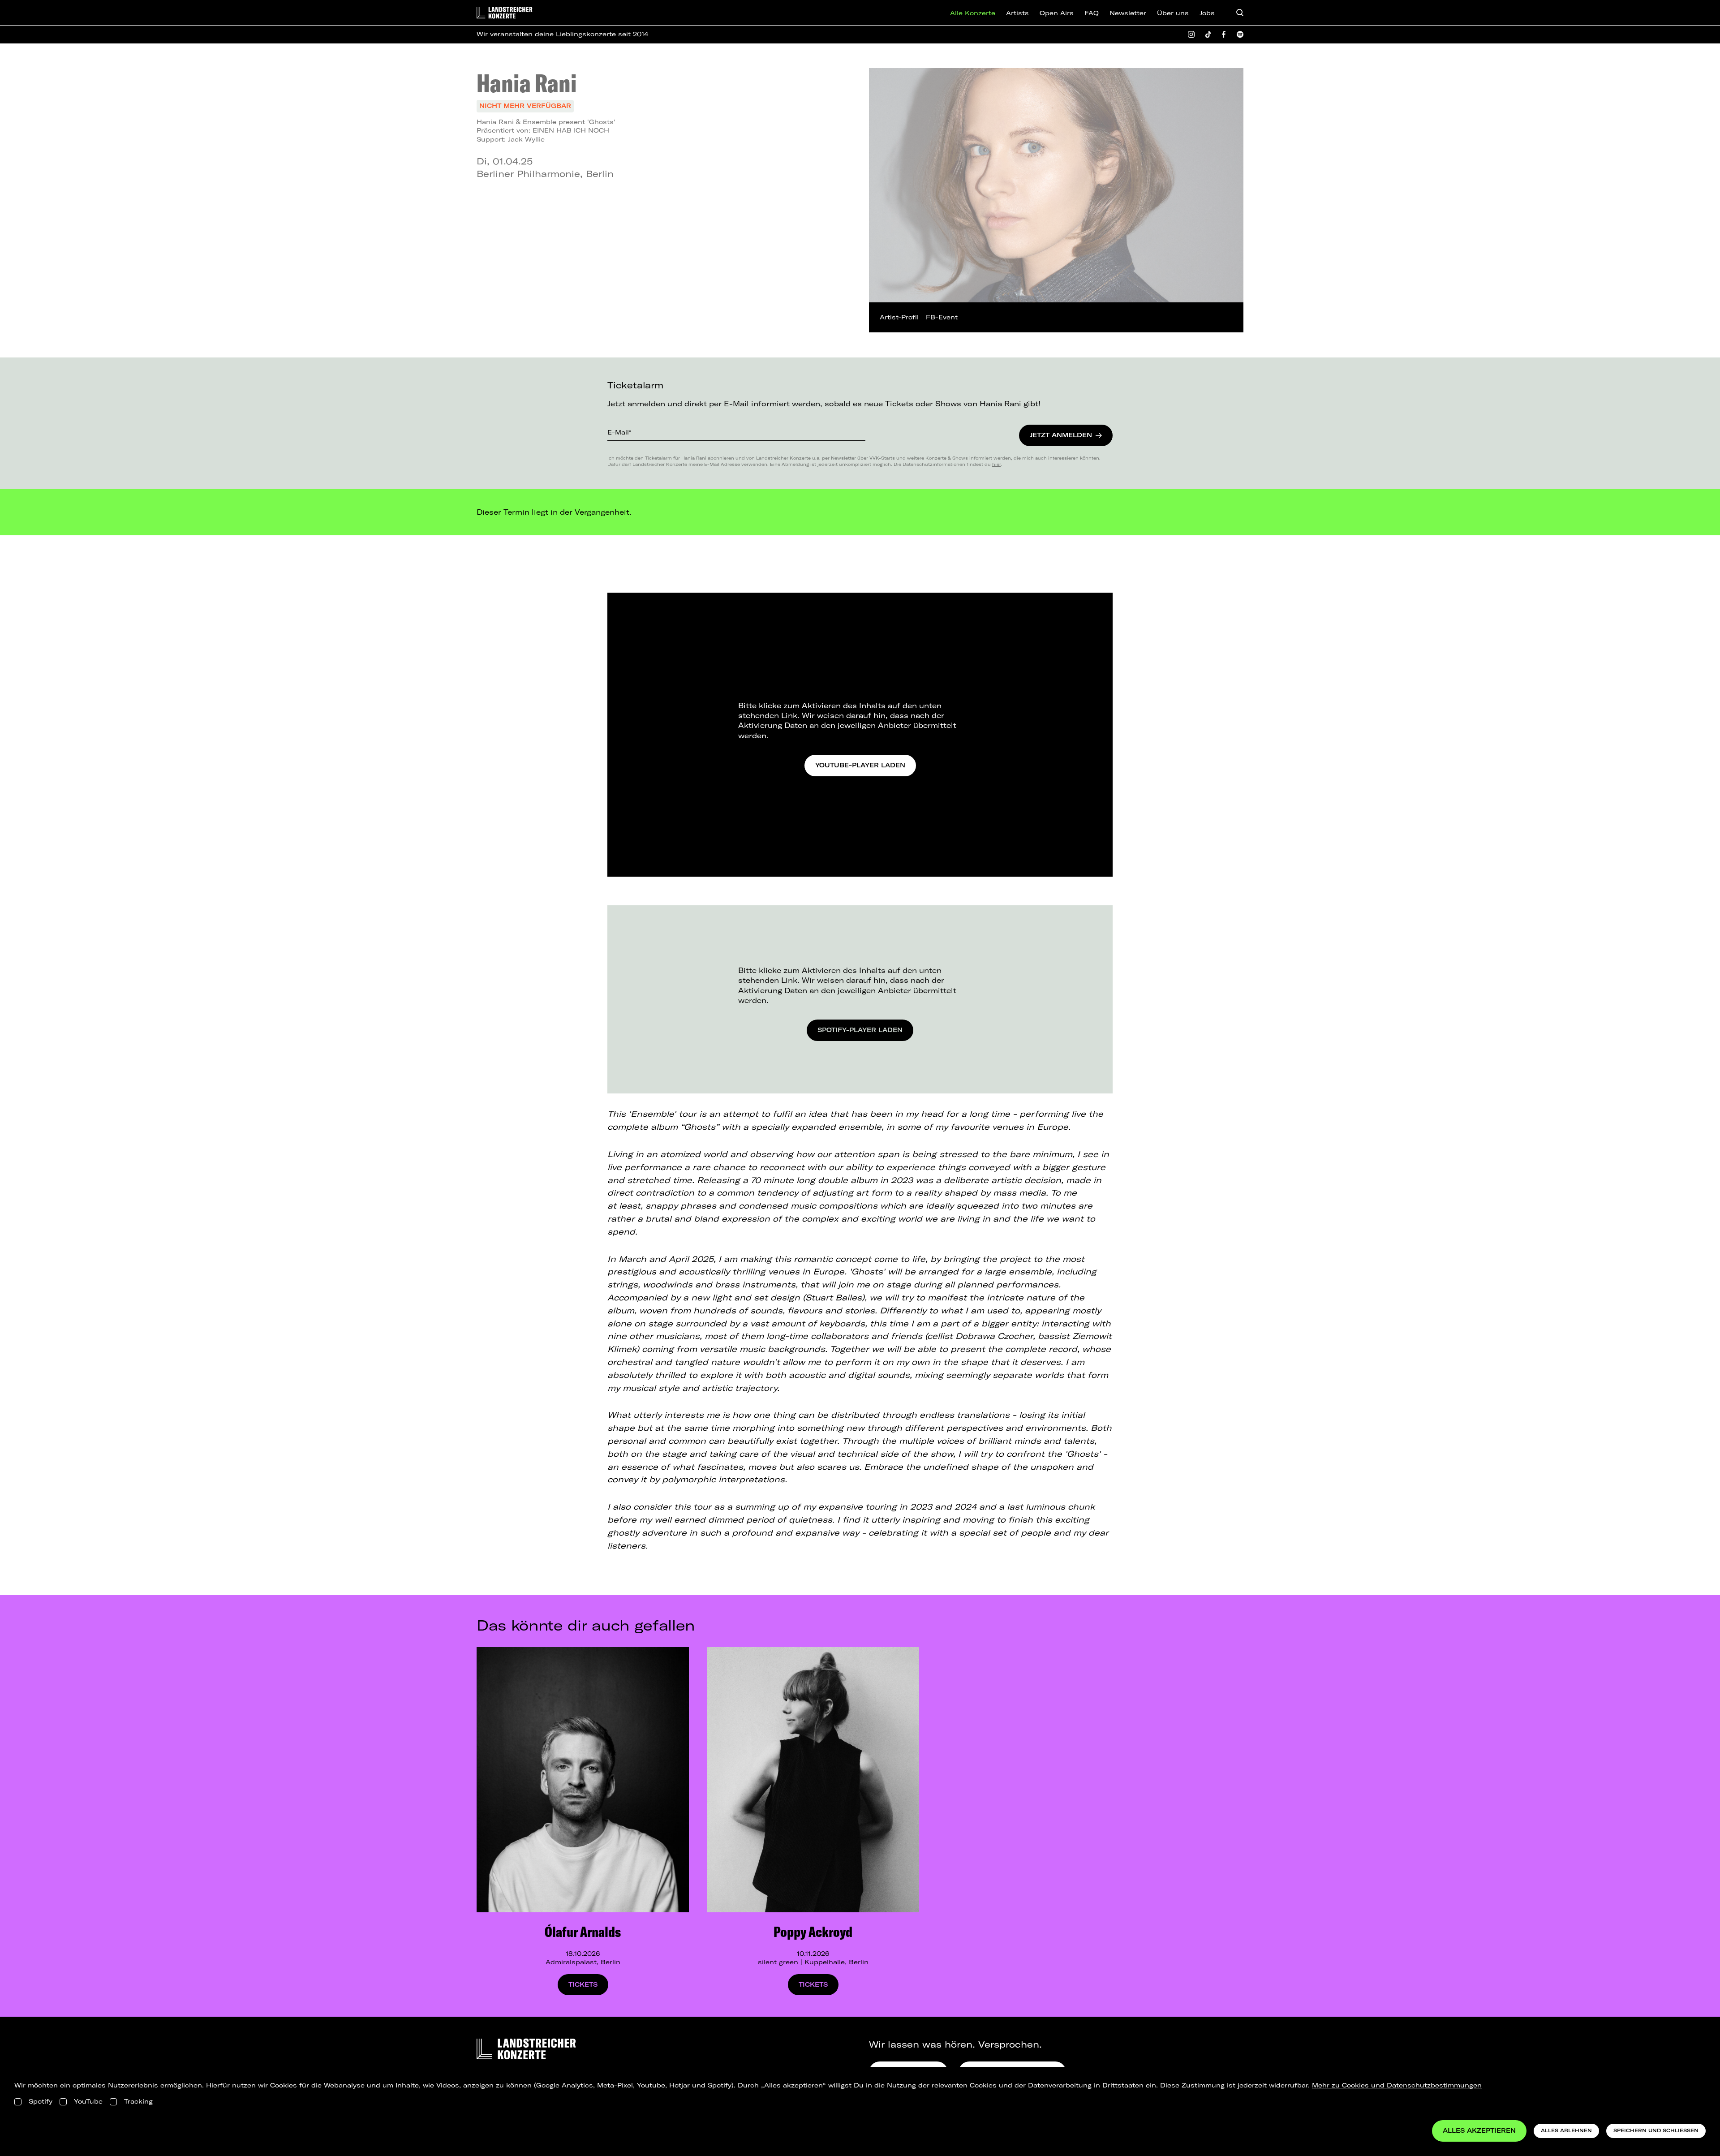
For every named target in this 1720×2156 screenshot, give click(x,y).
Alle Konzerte (973, 13)
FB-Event (942, 317)
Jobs (1207, 13)
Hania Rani (527, 83)
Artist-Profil (899, 317)
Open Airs (1057, 13)
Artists (1017, 13)
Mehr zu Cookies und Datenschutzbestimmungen (1397, 2085)
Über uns (1173, 13)
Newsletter (1128, 13)
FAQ (1092, 13)
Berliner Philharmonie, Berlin (545, 174)
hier (996, 464)
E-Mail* (619, 432)
